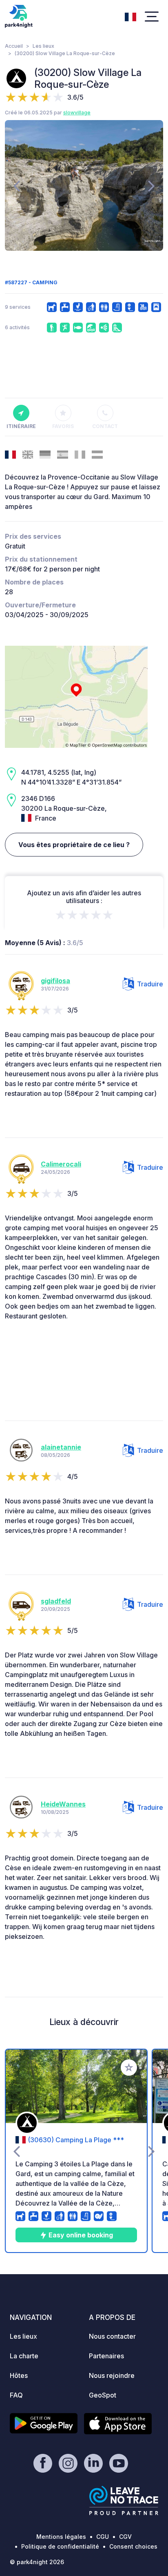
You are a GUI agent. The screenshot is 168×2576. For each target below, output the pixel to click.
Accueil (14, 46)
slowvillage (77, 113)
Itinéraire (21, 426)
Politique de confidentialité (60, 2546)
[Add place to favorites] (129, 2067)
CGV (125, 2537)
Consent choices (133, 2546)
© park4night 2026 (37, 2562)
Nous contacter (112, 2336)
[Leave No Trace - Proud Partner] (124, 2500)
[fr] (130, 16)
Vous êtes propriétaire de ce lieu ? (74, 845)
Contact (105, 426)
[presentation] (17, 185)
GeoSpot (103, 2395)
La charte (24, 2356)
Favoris (63, 426)
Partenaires (106, 2356)
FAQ (16, 2395)
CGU (103, 2537)
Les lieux (43, 46)
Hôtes (19, 2375)
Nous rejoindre (112, 2375)
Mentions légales (61, 2537)
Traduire (150, 984)
